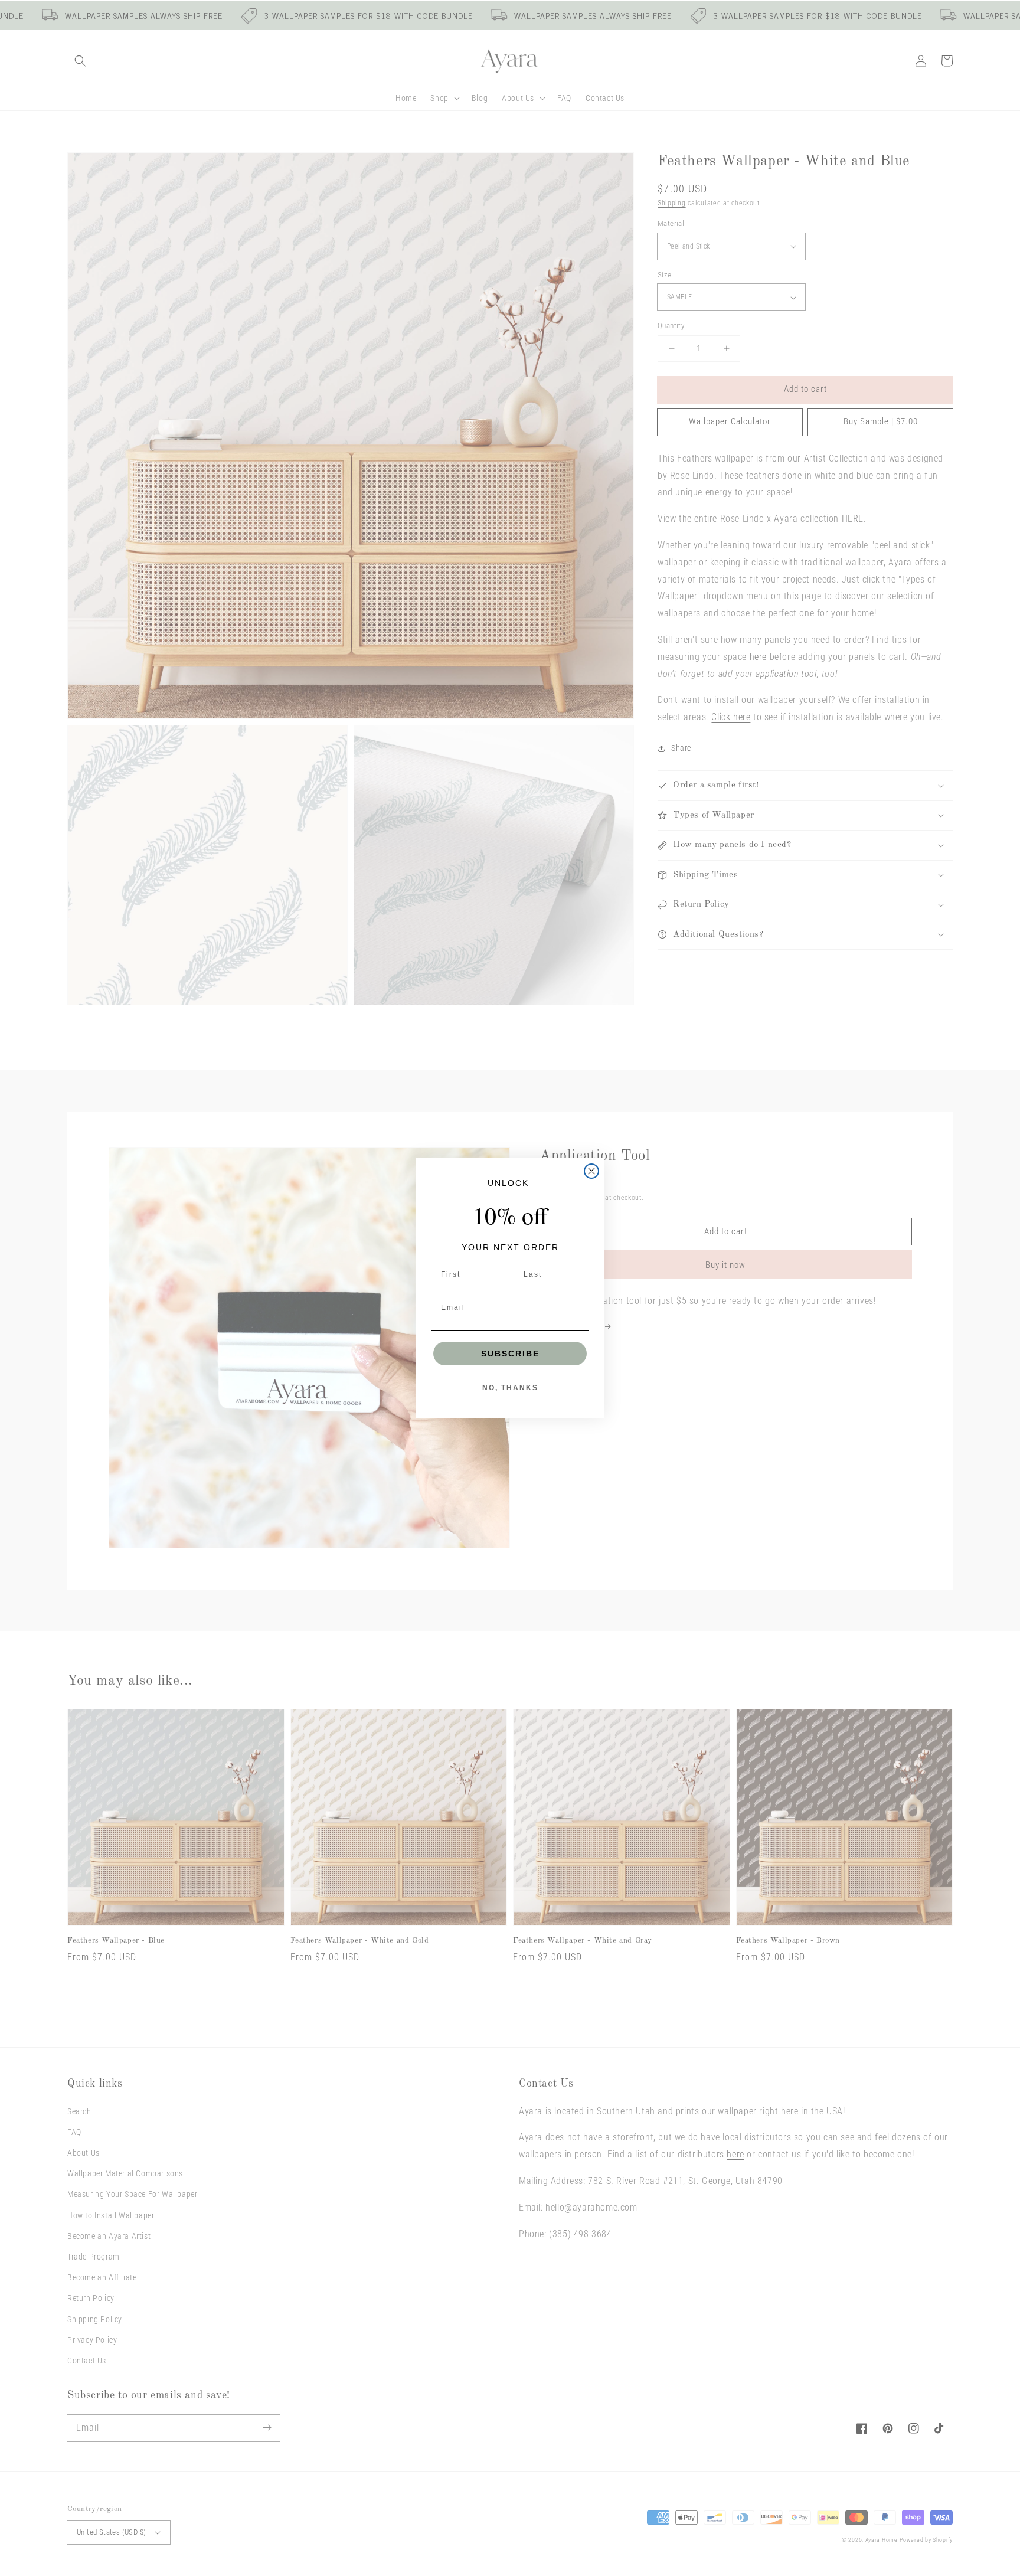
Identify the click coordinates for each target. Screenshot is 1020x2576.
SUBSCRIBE (510, 1354)
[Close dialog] (591, 1171)
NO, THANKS (510, 1388)
